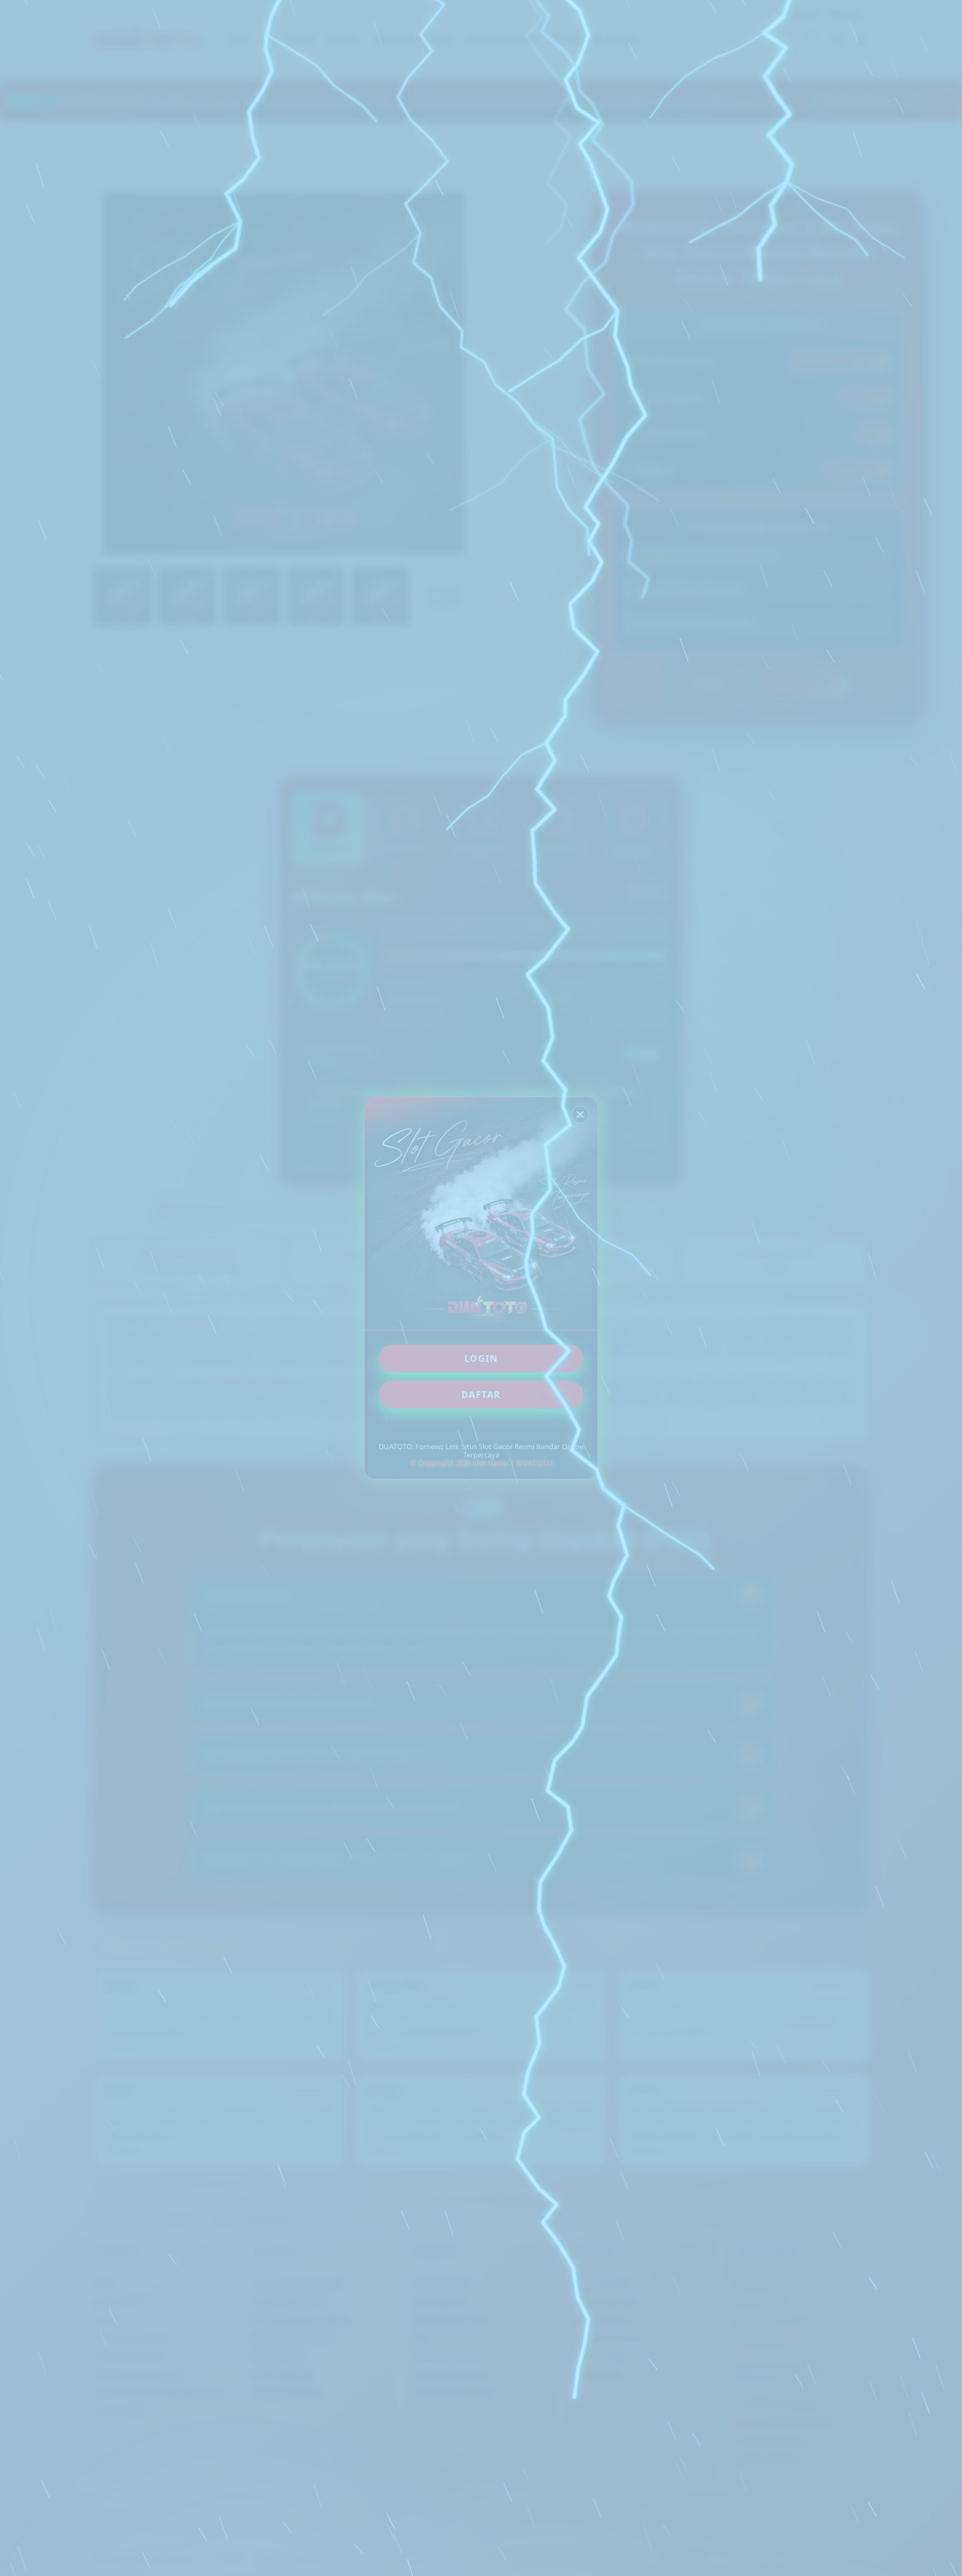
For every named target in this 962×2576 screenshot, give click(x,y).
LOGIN (481, 1358)
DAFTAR (481, 1395)
